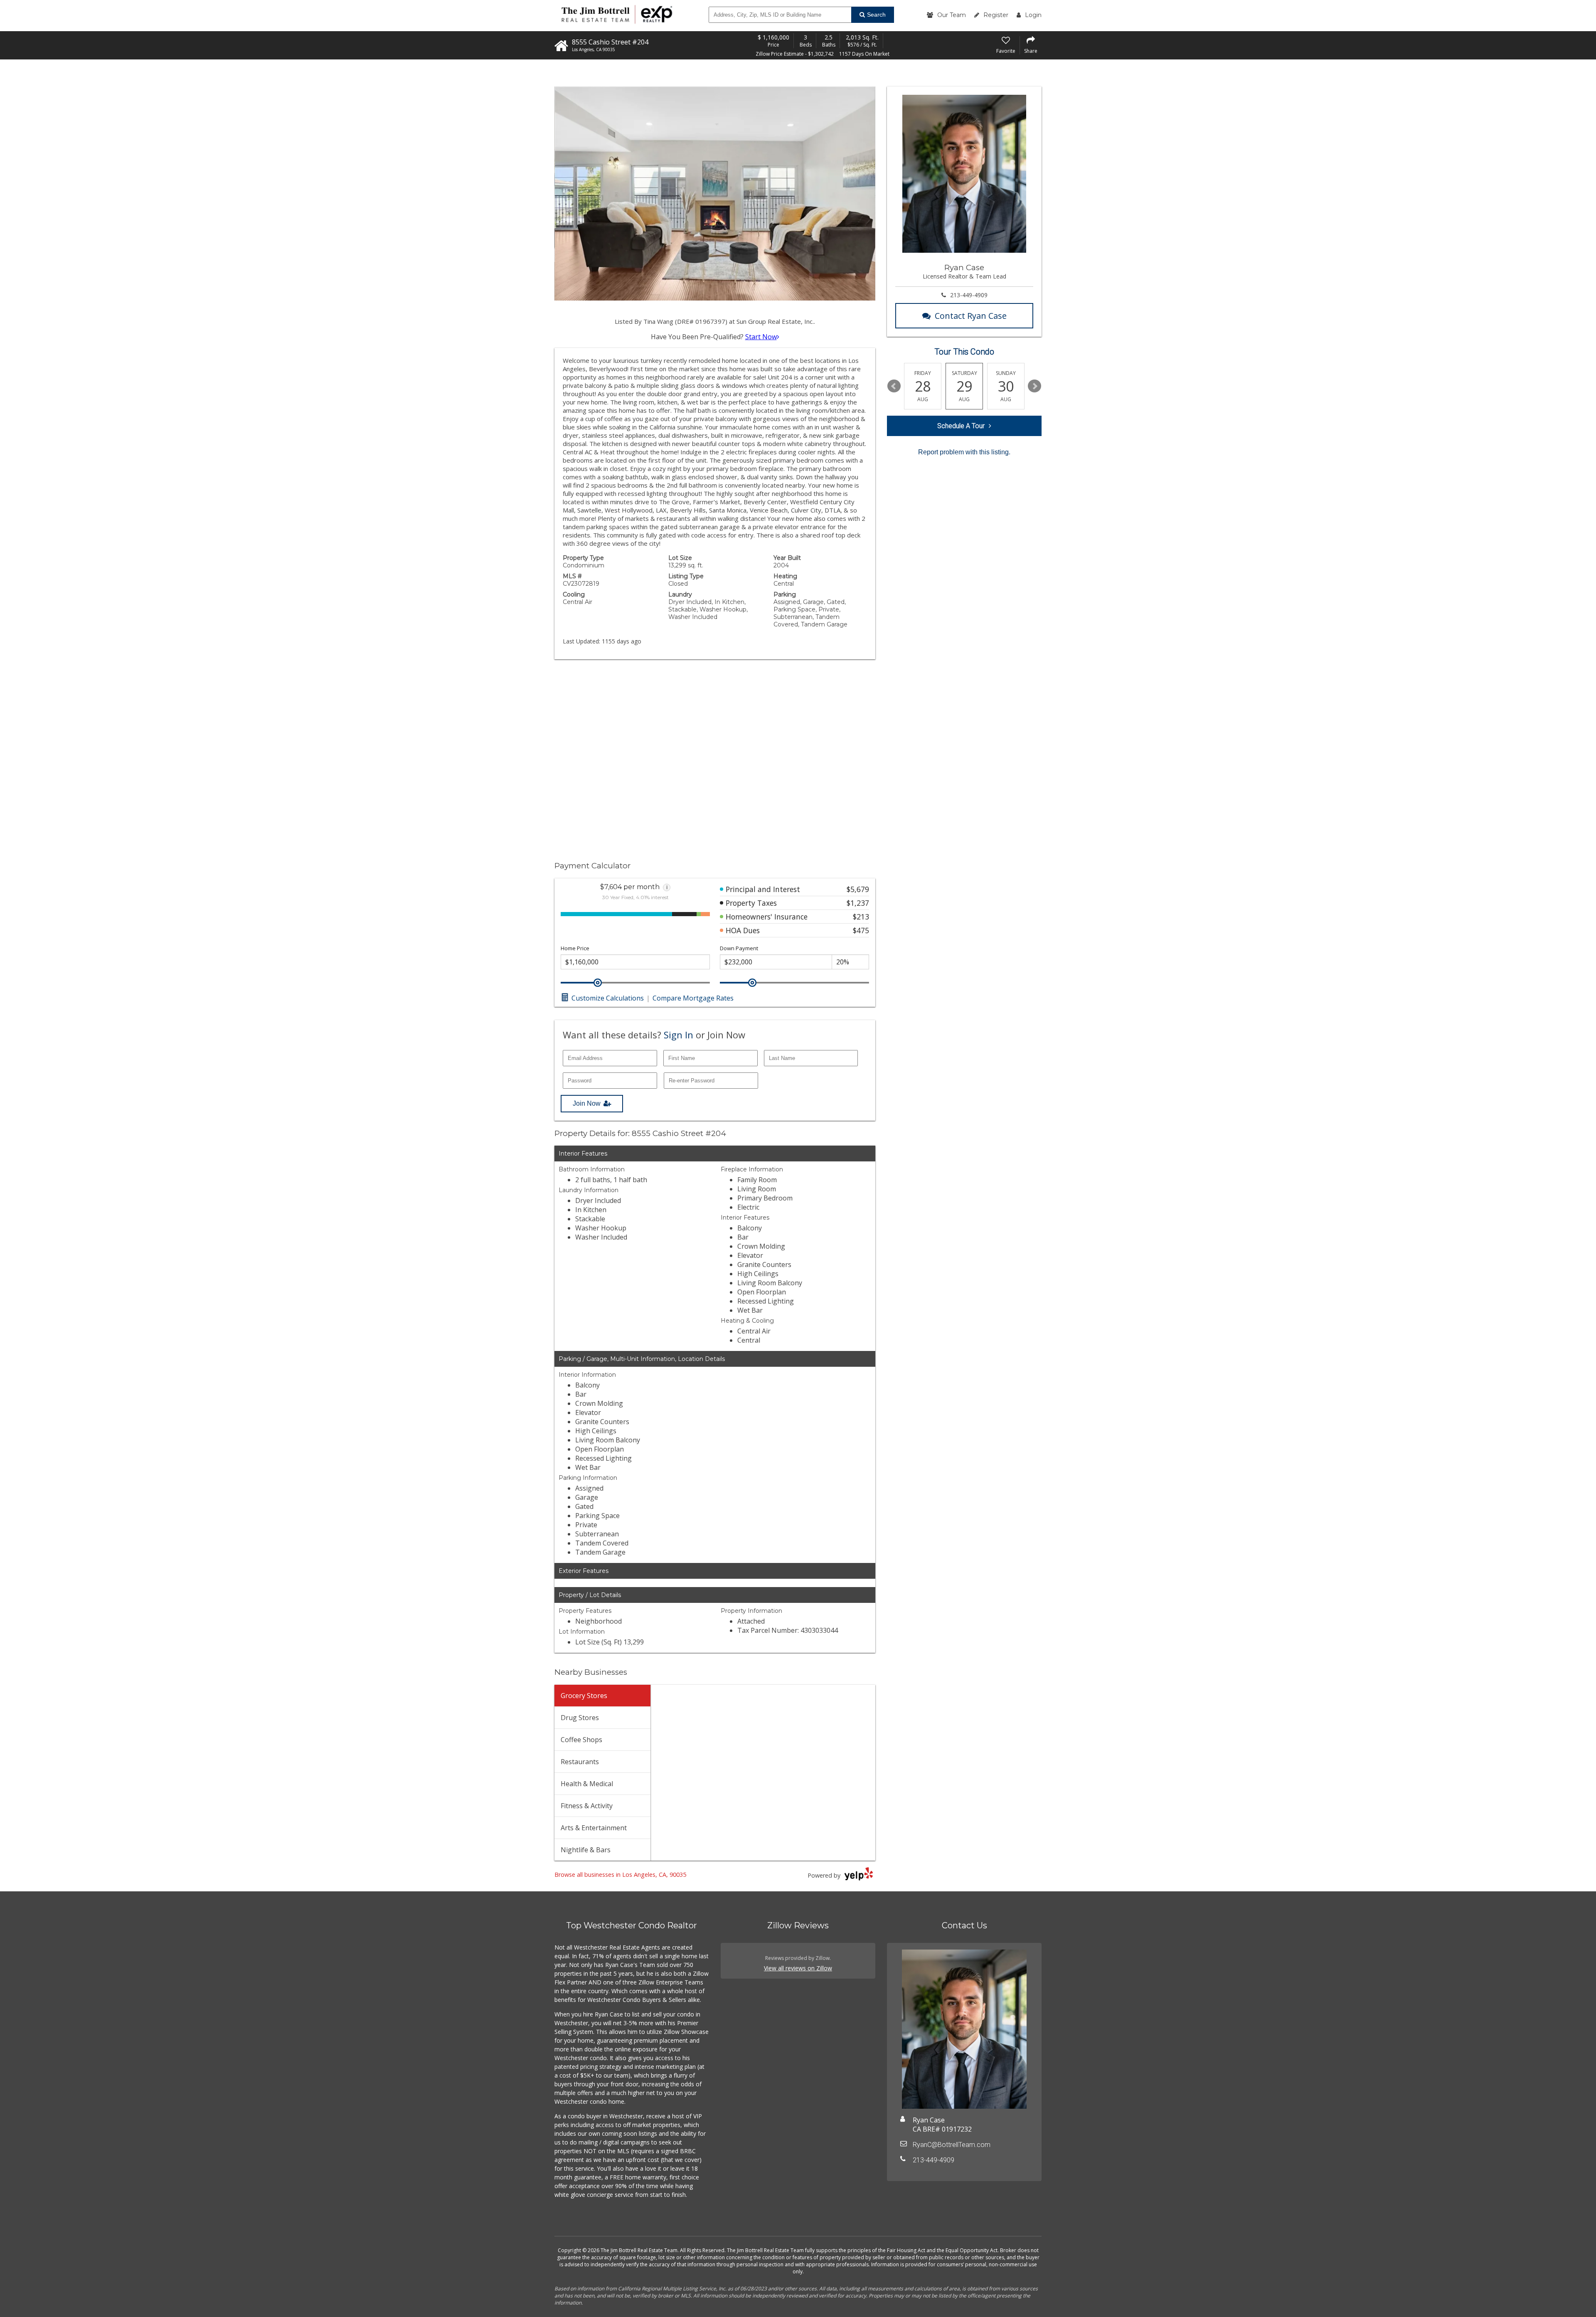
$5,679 (858, 889)
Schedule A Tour (961, 426)
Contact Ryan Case (971, 316)
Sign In (679, 1035)
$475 (861, 930)
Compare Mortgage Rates (693, 998)
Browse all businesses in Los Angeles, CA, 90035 (620, 1875)
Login (1033, 15)
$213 (861, 917)
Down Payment (739, 948)
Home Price (575, 948)
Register (996, 15)
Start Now (761, 337)
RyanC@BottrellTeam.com (952, 2145)
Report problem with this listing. (964, 452)
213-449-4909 (969, 295)
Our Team (952, 15)
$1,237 (858, 903)
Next (1034, 386)
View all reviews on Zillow (798, 1968)
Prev (894, 386)
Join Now (587, 1103)
